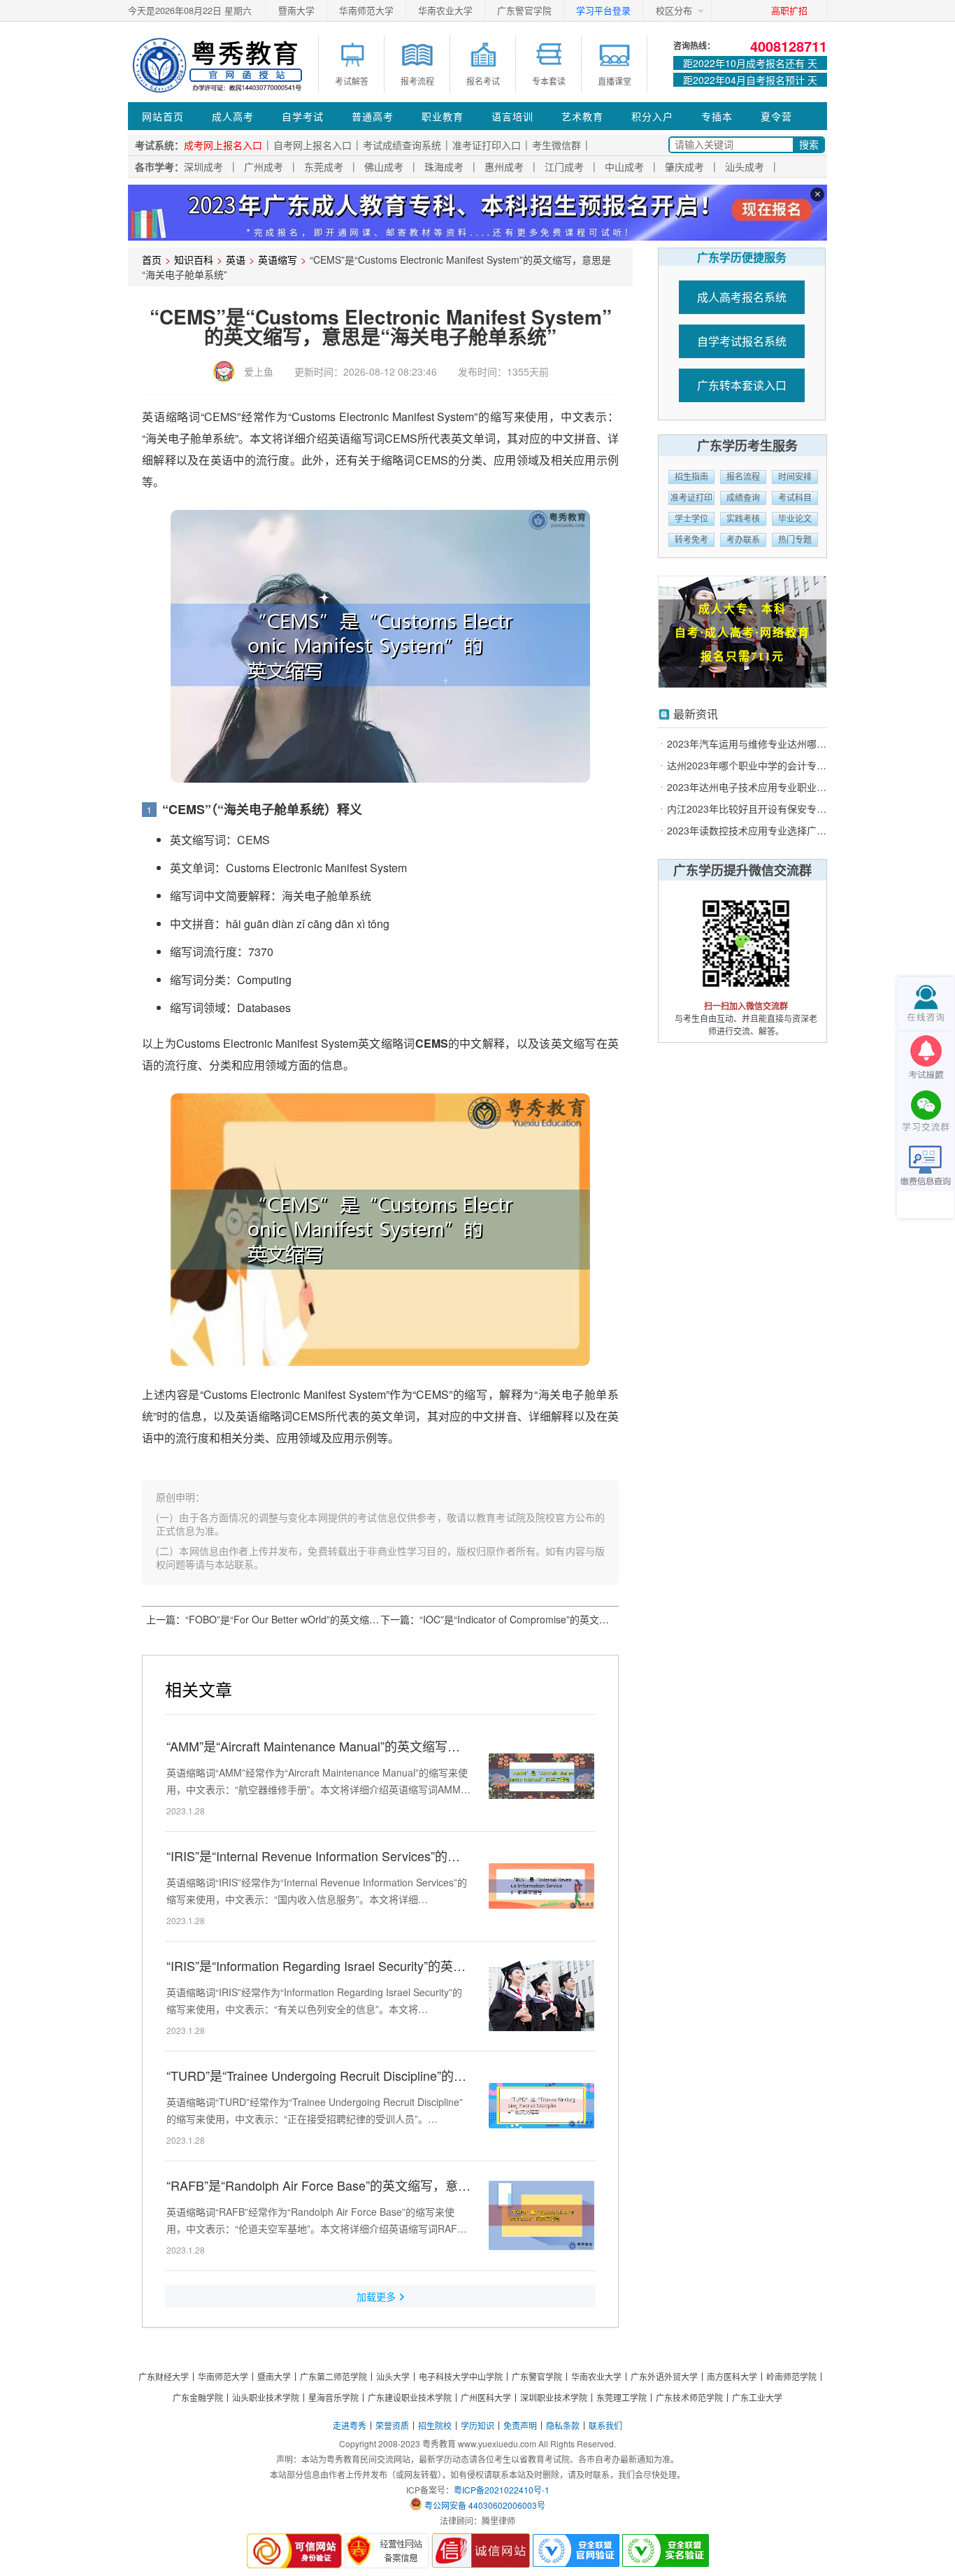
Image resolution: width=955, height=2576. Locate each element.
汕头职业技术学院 (266, 2397)
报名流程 (743, 477)
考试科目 (795, 498)
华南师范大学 (366, 10)
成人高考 (233, 116)
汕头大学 (393, 2376)
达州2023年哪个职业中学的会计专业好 (747, 766)
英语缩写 (278, 259)
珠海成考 (444, 166)
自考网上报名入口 (313, 145)
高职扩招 (789, 10)
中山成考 (624, 166)
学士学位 (691, 519)
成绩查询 (743, 498)
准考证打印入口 (487, 145)
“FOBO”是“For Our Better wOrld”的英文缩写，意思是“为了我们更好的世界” (349, 1619)
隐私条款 (563, 2425)
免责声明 (520, 2425)
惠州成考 (504, 166)
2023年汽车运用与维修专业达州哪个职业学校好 (747, 744)
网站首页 (163, 116)
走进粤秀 (350, 2425)
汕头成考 (745, 166)
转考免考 (691, 540)
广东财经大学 (164, 2376)
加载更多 (376, 2296)
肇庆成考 (684, 166)
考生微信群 (557, 145)
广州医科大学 (486, 2397)
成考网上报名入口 (223, 145)
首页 (152, 259)
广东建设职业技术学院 (410, 2397)
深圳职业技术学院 (554, 2397)
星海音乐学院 (333, 2397)
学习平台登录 (603, 10)
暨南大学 (296, 10)
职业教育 (443, 116)
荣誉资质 (392, 2425)
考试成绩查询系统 (402, 145)
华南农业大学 (445, 10)
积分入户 (652, 116)
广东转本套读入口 (742, 385)
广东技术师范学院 (689, 2397)
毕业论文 (795, 519)
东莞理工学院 (622, 2397)
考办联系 (743, 540)
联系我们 (605, 2425)
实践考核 (743, 519)
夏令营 (776, 116)
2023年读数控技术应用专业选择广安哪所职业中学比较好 (747, 831)
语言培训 (512, 116)
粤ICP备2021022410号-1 (502, 2490)
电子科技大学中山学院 (461, 2376)
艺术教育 (582, 116)
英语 (236, 259)
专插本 (717, 116)
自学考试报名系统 (742, 341)
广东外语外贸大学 (664, 2376)
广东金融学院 (198, 2397)
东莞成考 (324, 166)
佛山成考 (384, 166)
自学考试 (303, 116)
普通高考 (373, 116)
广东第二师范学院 (333, 2376)
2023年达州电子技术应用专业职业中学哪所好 (747, 787)
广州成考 (264, 166)
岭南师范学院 (791, 2376)
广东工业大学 (757, 2397)
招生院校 (435, 2425)
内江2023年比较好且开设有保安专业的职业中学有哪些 (747, 809)
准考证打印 (691, 498)
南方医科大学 (732, 2376)
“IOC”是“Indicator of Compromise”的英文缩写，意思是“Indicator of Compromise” (597, 1619)
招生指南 (691, 477)
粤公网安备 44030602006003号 (485, 2505)
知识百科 (194, 259)
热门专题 (795, 540)
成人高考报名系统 (742, 297)
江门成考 (564, 166)
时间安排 (795, 477)
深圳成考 (203, 166)
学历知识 (477, 2425)
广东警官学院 (524, 10)
